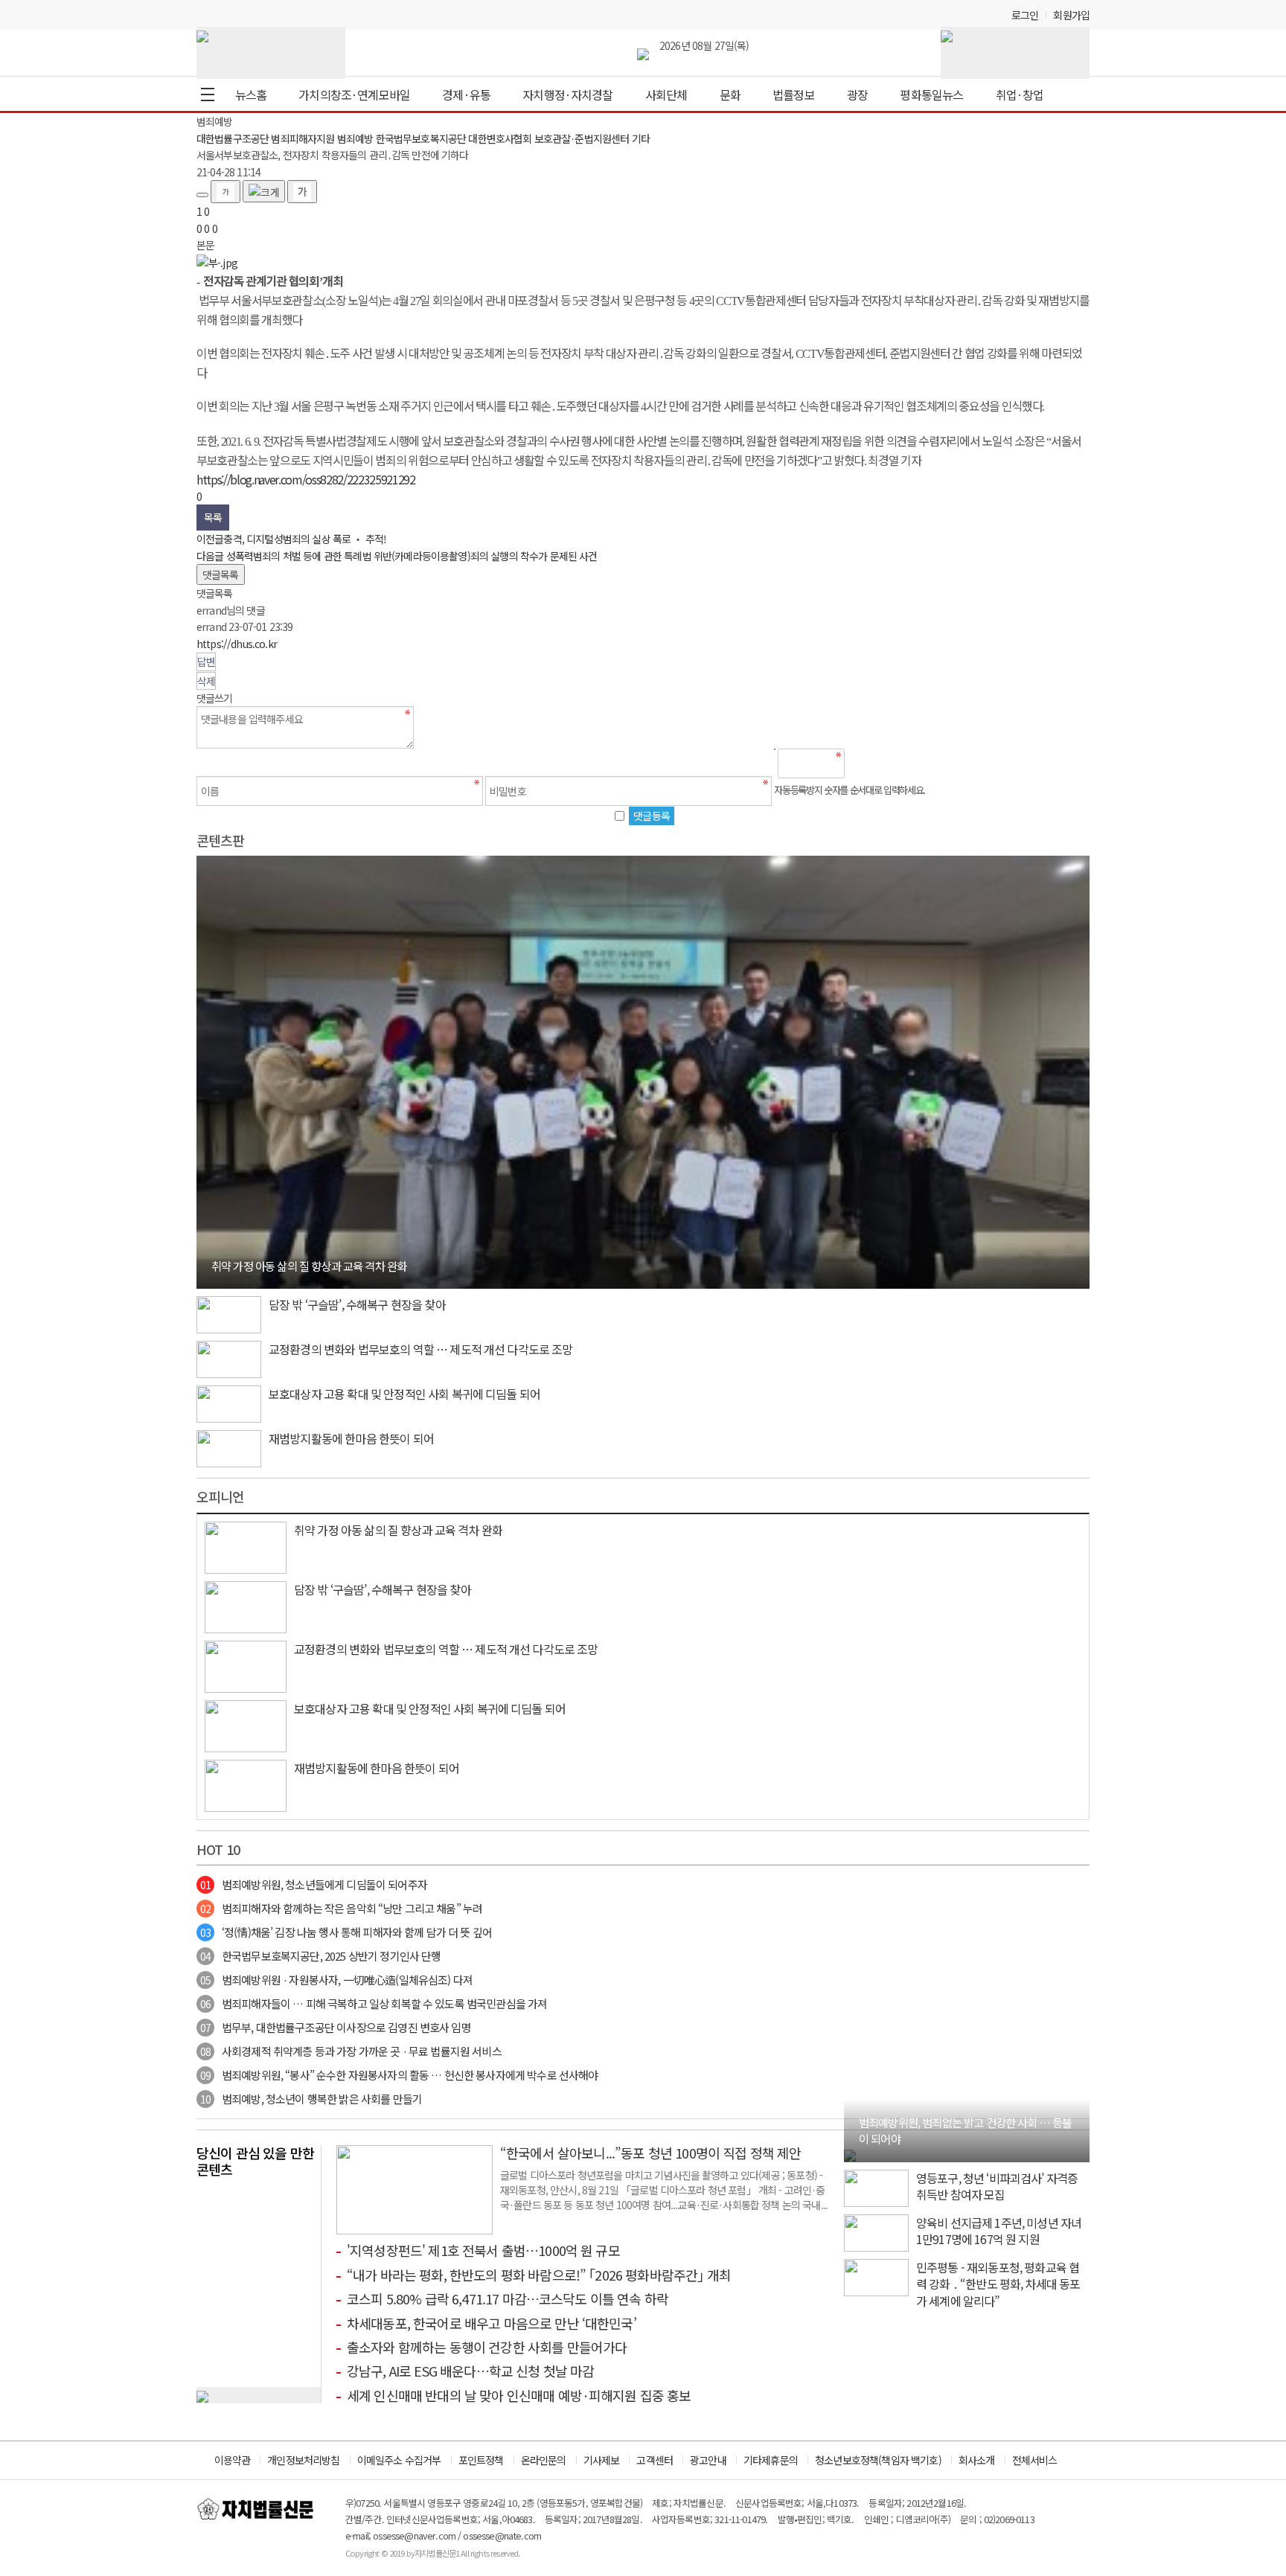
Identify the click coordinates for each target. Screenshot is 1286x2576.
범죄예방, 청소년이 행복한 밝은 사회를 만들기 (311, 2099)
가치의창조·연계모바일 (354, 94)
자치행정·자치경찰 (567, 94)
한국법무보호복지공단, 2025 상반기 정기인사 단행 (320, 1956)
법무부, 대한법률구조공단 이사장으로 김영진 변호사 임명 (336, 2027)
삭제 (206, 681)
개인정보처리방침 (303, 2460)
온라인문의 (544, 2460)
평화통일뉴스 (931, 94)
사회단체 (666, 94)
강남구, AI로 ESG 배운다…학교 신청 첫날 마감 (470, 2371)
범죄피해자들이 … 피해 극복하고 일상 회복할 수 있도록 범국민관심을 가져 (374, 2003)
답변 (206, 661)
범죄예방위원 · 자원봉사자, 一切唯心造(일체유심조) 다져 (336, 1980)
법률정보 (794, 94)
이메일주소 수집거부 (399, 2460)
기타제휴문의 (771, 2460)
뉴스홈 (251, 94)
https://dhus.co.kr (237, 644)
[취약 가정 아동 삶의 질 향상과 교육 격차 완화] (643, 1071)
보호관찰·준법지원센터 (582, 138)
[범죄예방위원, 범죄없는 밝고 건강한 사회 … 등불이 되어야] (850, 2153)
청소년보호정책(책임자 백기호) (878, 2460)
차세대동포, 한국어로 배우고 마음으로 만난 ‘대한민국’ (492, 2323)
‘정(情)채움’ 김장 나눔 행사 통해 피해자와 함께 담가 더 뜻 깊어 (346, 1932)
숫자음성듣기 (863, 763)
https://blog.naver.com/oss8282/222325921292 (306, 479)
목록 (213, 517)
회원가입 (1071, 15)
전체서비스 (1035, 2460)
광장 (857, 94)
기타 (641, 138)
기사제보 (602, 2460)
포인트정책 (481, 2460)
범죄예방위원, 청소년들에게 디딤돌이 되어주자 (314, 1884)
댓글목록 (221, 574)
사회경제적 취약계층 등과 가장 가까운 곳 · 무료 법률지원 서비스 (351, 2051)
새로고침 (895, 763)
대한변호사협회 (500, 138)
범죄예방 (355, 138)
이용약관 (233, 2460)
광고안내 (708, 2460)
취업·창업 (1020, 94)
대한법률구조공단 (233, 138)
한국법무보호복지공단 (421, 138)
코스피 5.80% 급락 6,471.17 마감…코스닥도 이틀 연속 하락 (508, 2298)
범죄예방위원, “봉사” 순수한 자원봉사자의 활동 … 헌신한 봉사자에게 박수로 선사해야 (399, 2075)
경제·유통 (466, 94)
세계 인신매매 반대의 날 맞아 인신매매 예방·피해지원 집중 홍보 (519, 2395)
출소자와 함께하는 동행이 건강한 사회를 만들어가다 (487, 2347)
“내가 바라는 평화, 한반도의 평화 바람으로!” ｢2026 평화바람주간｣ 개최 (539, 2275)
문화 (730, 94)
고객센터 (655, 2460)
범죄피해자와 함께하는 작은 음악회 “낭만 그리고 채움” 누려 (341, 1908)
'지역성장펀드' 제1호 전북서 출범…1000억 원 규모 (483, 2250)
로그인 (1025, 15)
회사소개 (977, 2460)
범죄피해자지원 (303, 138)
